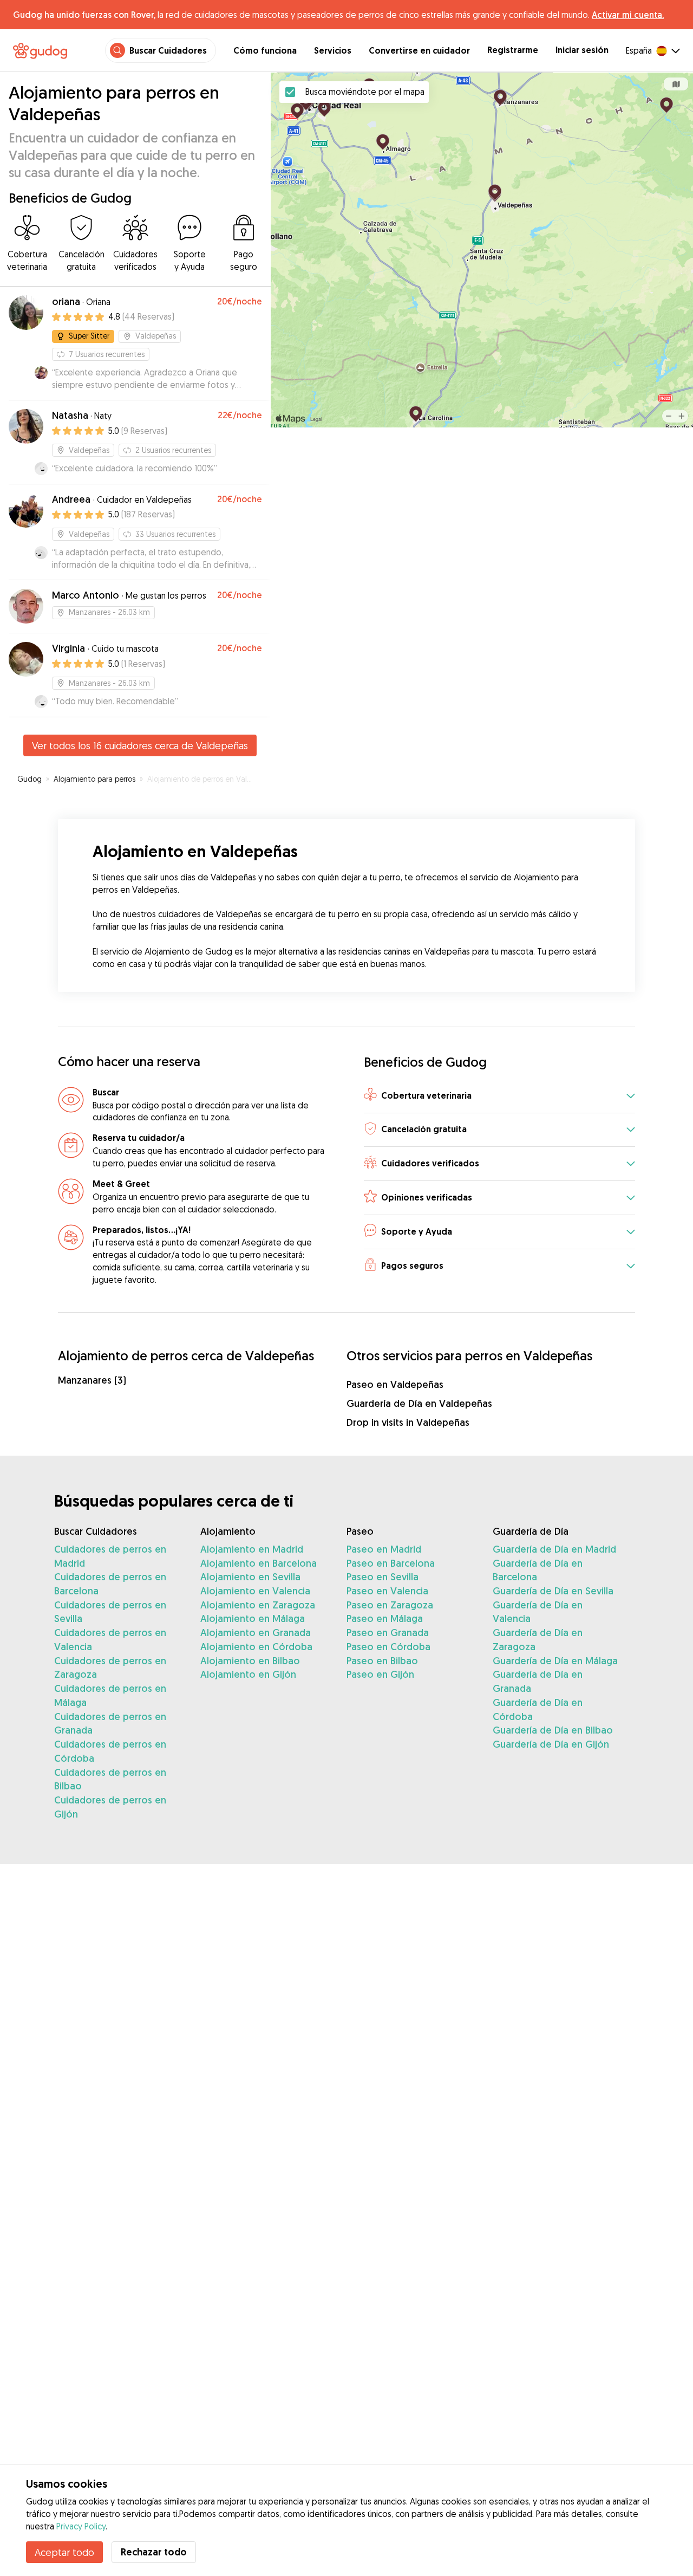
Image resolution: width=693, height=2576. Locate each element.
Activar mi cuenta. (628, 15)
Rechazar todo (154, 2552)
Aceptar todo (64, 2552)
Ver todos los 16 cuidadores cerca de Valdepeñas (140, 745)
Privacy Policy (81, 2526)
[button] (499, 1096)
